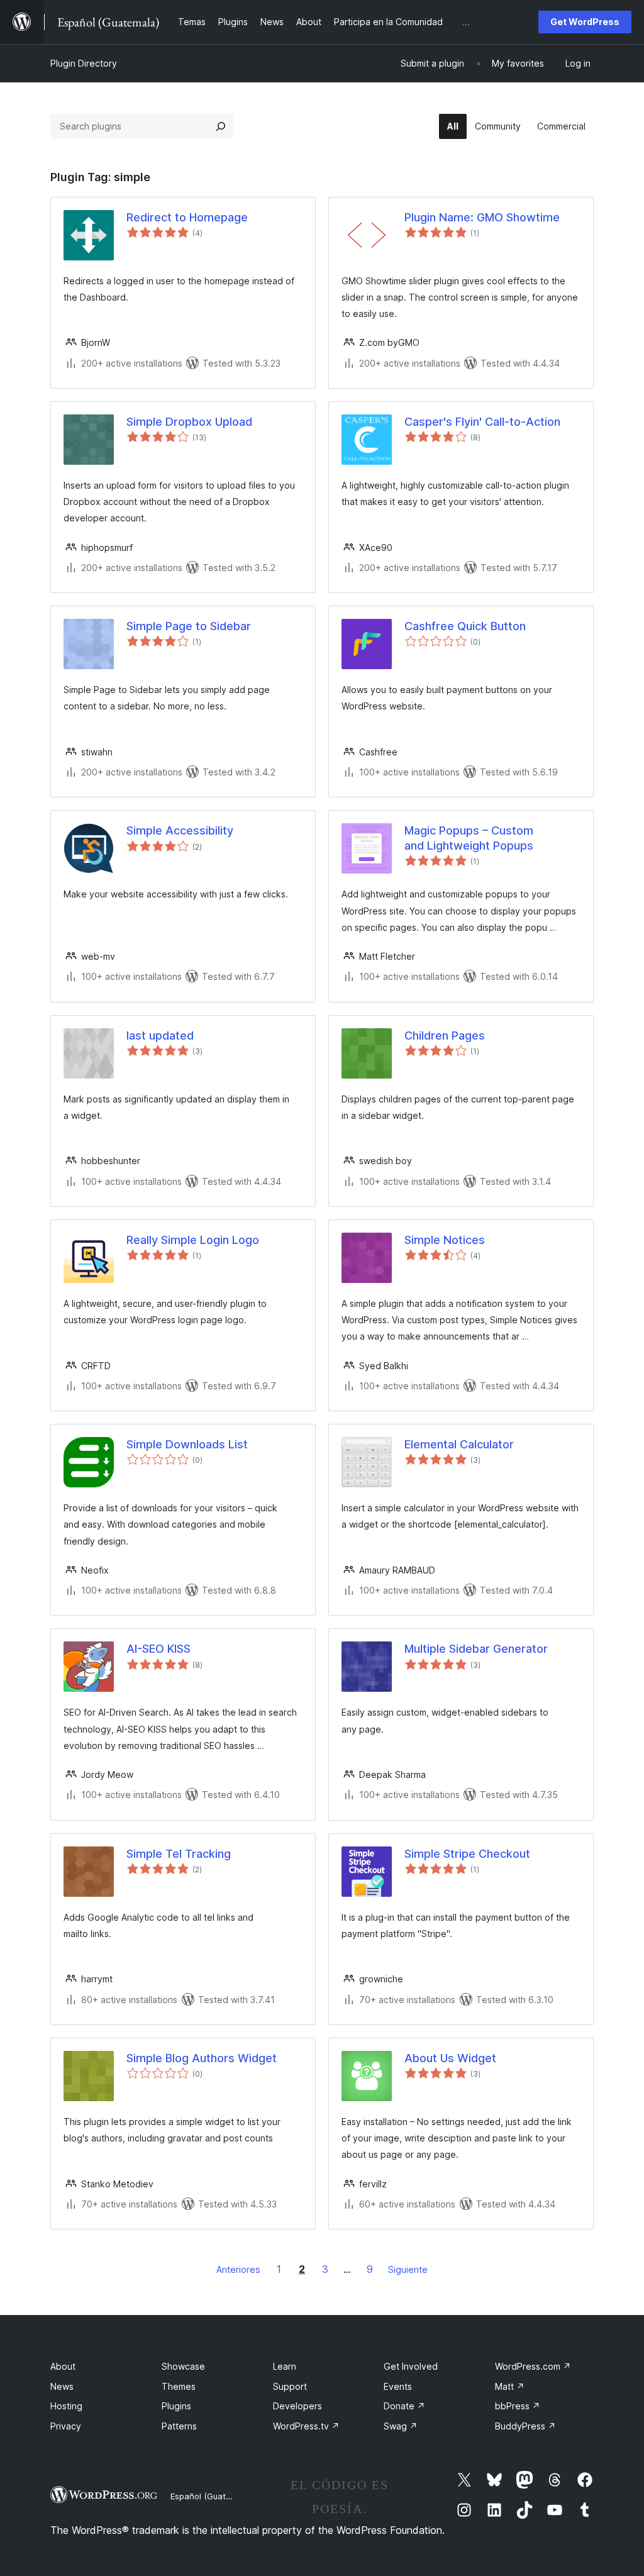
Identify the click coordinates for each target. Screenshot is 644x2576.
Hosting (66, 2406)
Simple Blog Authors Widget (202, 2058)
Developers (297, 2406)
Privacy (66, 2426)
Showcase (183, 2366)
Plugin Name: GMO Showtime (482, 217)
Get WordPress (585, 22)
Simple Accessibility (180, 830)
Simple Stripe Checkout (467, 1854)
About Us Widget (450, 2058)
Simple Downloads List (187, 1444)
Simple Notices (445, 1240)
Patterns (179, 2426)
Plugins (176, 2406)
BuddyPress (525, 2426)
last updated (160, 1035)
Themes (179, 2386)
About (63, 2366)
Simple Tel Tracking (179, 1854)
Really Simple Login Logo (193, 1240)
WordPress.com (533, 2366)
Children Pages (445, 1035)
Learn (285, 2366)
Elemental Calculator (459, 1444)
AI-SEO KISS (158, 1649)
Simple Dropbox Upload (189, 422)
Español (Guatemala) (211, 2496)
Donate (404, 2406)
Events (398, 2386)
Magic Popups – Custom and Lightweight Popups (469, 838)
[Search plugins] (221, 126)
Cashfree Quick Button (465, 626)
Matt (510, 2386)
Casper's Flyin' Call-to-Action (482, 422)
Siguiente (408, 2269)
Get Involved (411, 2366)
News (62, 2386)
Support (290, 2386)
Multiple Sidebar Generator (476, 1649)
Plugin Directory (84, 63)
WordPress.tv (306, 2426)
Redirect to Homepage (187, 217)
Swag (401, 2426)
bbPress (518, 2406)
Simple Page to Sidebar (189, 626)
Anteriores (238, 2269)
